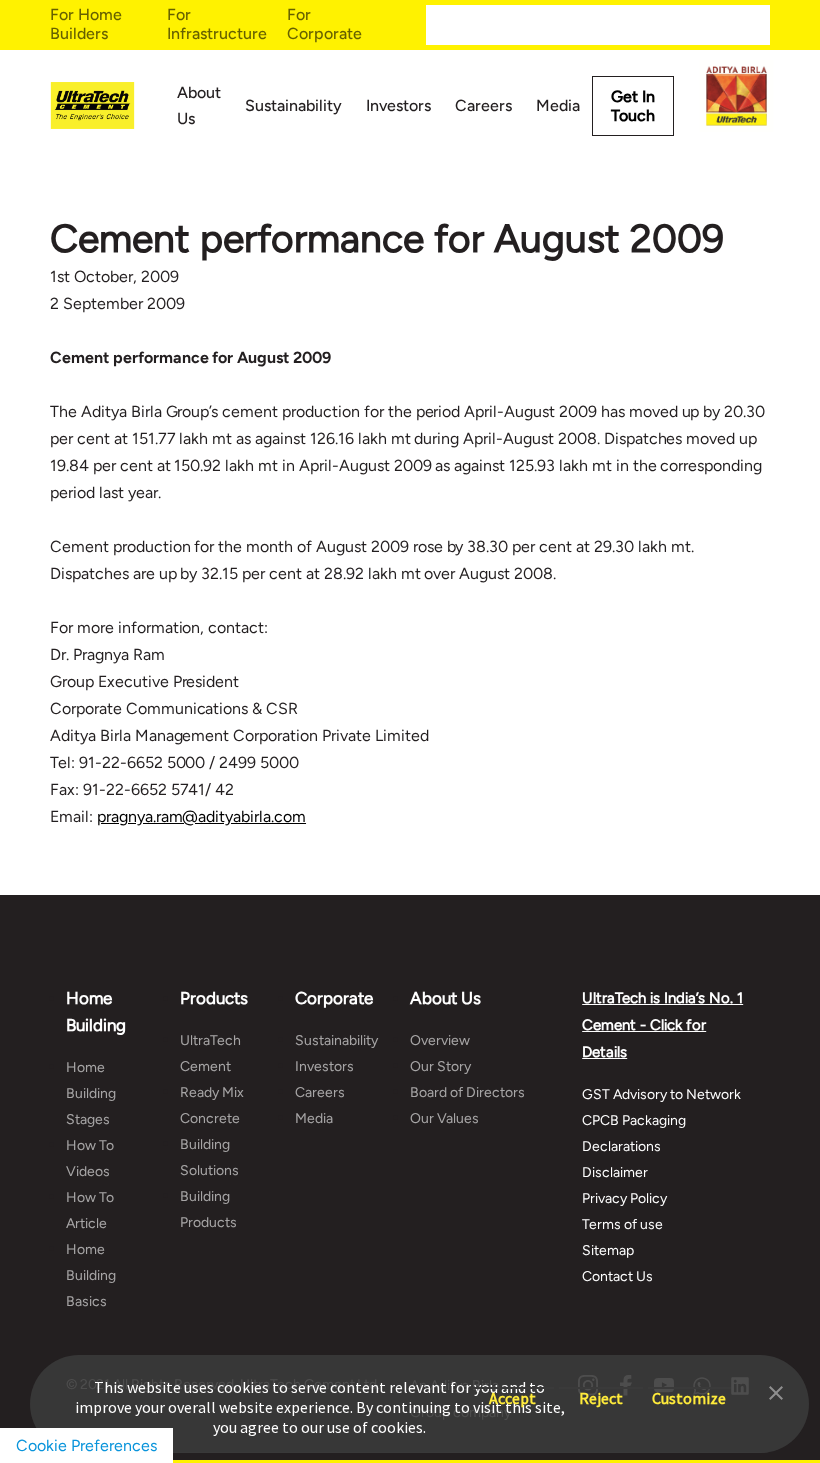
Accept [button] (512, 1388)
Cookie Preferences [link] (86, 1445)
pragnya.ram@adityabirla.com (201, 816)
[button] (776, 1391)
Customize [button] (689, 1388)
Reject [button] (601, 1388)
